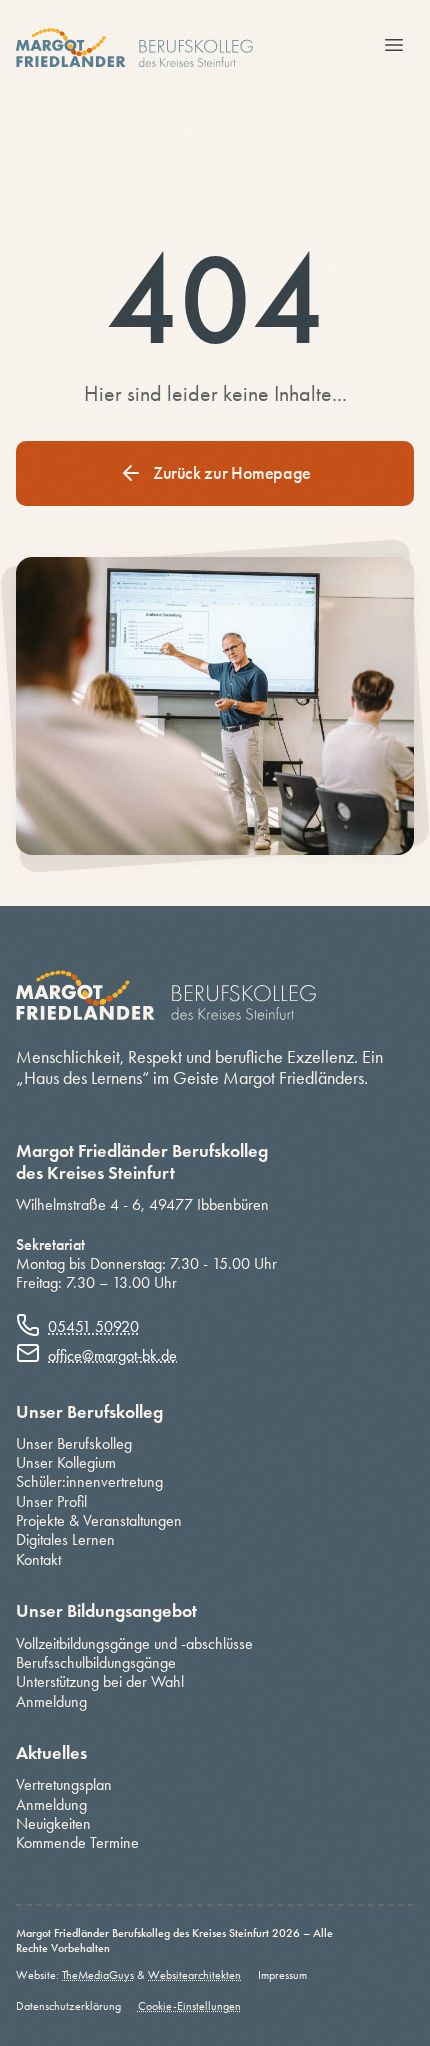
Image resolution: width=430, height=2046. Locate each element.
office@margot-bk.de (112, 1355)
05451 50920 (93, 1326)
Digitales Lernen (65, 1539)
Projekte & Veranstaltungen (99, 1520)
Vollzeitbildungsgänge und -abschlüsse (134, 1643)
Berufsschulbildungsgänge (96, 1662)
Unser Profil (51, 1501)
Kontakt (38, 1559)
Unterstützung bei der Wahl (100, 1681)
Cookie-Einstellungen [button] (189, 2006)
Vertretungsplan (64, 1784)
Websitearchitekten (194, 1975)
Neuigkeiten (53, 1823)
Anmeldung (51, 1701)
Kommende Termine (77, 1842)
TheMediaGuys (98, 1975)
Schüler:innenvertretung (89, 1481)
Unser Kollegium (66, 1462)
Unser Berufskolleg (74, 1443)
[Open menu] (394, 47)
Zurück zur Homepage (232, 473)
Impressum (282, 1975)
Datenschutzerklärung (68, 2006)
